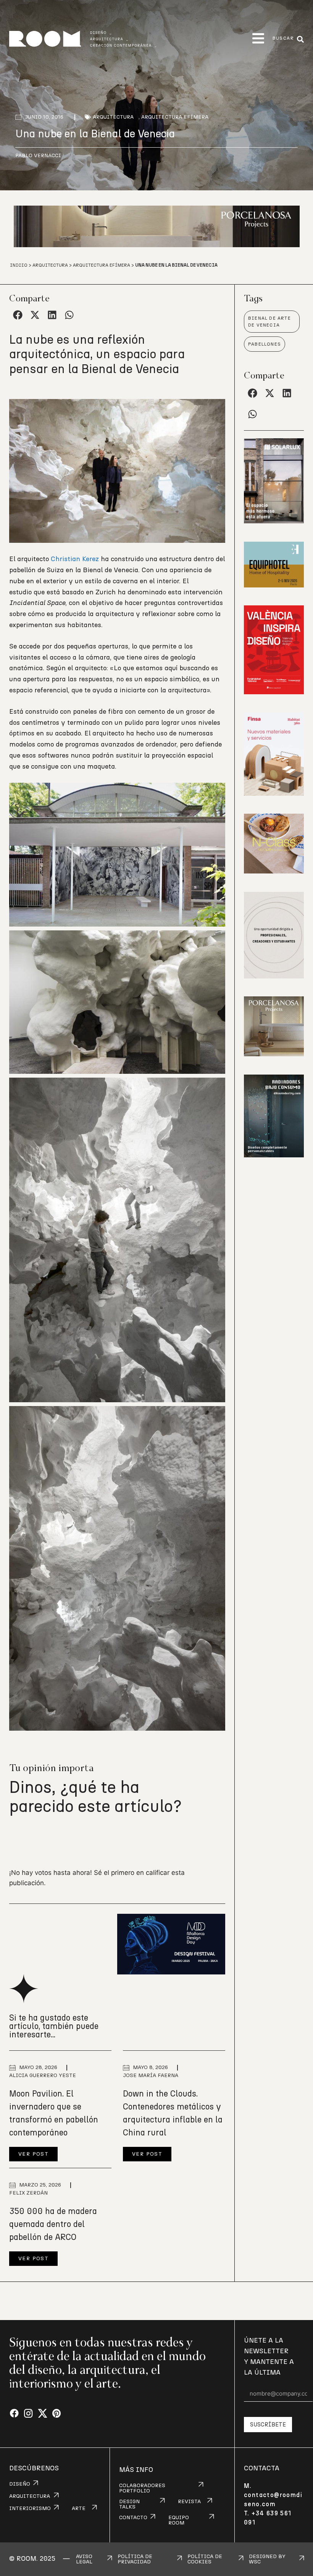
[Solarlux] (274, 521)
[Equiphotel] (274, 585)
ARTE (79, 2508)
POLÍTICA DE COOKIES (205, 2559)
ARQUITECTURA (30, 2496)
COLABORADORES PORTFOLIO (142, 2488)
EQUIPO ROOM (179, 2520)
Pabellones (265, 344)
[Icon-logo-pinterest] (57, 2414)
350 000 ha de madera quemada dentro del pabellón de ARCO (53, 2224)
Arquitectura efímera (175, 117)
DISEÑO (20, 2484)
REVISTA (189, 2502)
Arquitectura (113, 117)
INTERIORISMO (30, 2508)
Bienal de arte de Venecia (269, 322)
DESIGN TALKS (129, 2504)
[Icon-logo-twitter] (43, 2414)
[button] (258, 38)
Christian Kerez (75, 559)
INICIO (19, 265)
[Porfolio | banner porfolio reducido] (274, 976)
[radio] (16, 1840)
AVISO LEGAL (84, 2559)
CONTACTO (133, 2518)
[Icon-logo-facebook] (14, 2414)
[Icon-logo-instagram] (28, 2414)
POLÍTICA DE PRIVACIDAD (135, 2559)
